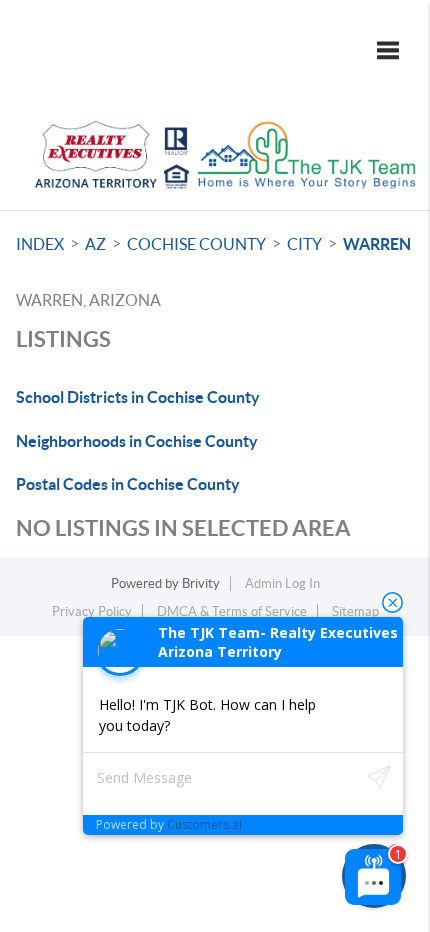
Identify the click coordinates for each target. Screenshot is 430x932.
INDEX (40, 244)
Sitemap (355, 611)
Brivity (201, 583)
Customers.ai (204, 824)
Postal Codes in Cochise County (128, 484)
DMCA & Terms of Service (232, 611)
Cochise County (196, 244)
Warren (377, 244)
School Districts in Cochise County (138, 397)
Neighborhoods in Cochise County (137, 441)
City (304, 244)
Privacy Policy (92, 611)
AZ (95, 244)
